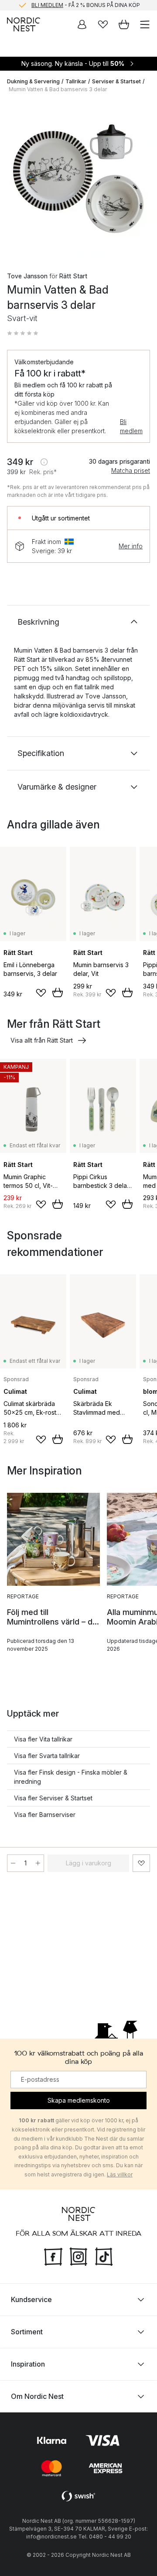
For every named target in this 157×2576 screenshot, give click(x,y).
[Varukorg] (124, 24)
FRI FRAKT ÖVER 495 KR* (85, 5)
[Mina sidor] (82, 24)
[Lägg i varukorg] (58, 992)
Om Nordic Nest (37, 2396)
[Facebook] (53, 2255)
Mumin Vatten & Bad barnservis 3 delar (58, 89)
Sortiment (27, 2331)
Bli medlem (131, 426)
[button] (23, 333)
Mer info (131, 546)
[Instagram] (78, 2255)
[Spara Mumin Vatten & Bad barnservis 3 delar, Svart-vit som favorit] (141, 1863)
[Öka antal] (38, 1863)
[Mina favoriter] (103, 24)
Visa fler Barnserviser (45, 1815)
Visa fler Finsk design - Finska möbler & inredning (71, 1777)
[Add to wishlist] (41, 993)
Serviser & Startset (116, 81)
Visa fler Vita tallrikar (43, 1739)
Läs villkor (120, 2174)
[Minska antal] (13, 1863)
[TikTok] (104, 2255)
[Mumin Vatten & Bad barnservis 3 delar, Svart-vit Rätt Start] (78, 179)
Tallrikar (76, 81)
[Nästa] (141, 180)
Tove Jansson (27, 276)
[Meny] (145, 24)
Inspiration (28, 2364)
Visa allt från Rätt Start (42, 1040)
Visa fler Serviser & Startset (53, 1798)
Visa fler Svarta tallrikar (47, 1756)
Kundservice (31, 2299)
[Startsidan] (24, 24)
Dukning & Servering (33, 81)
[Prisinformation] (44, 462)
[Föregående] (16, 180)
